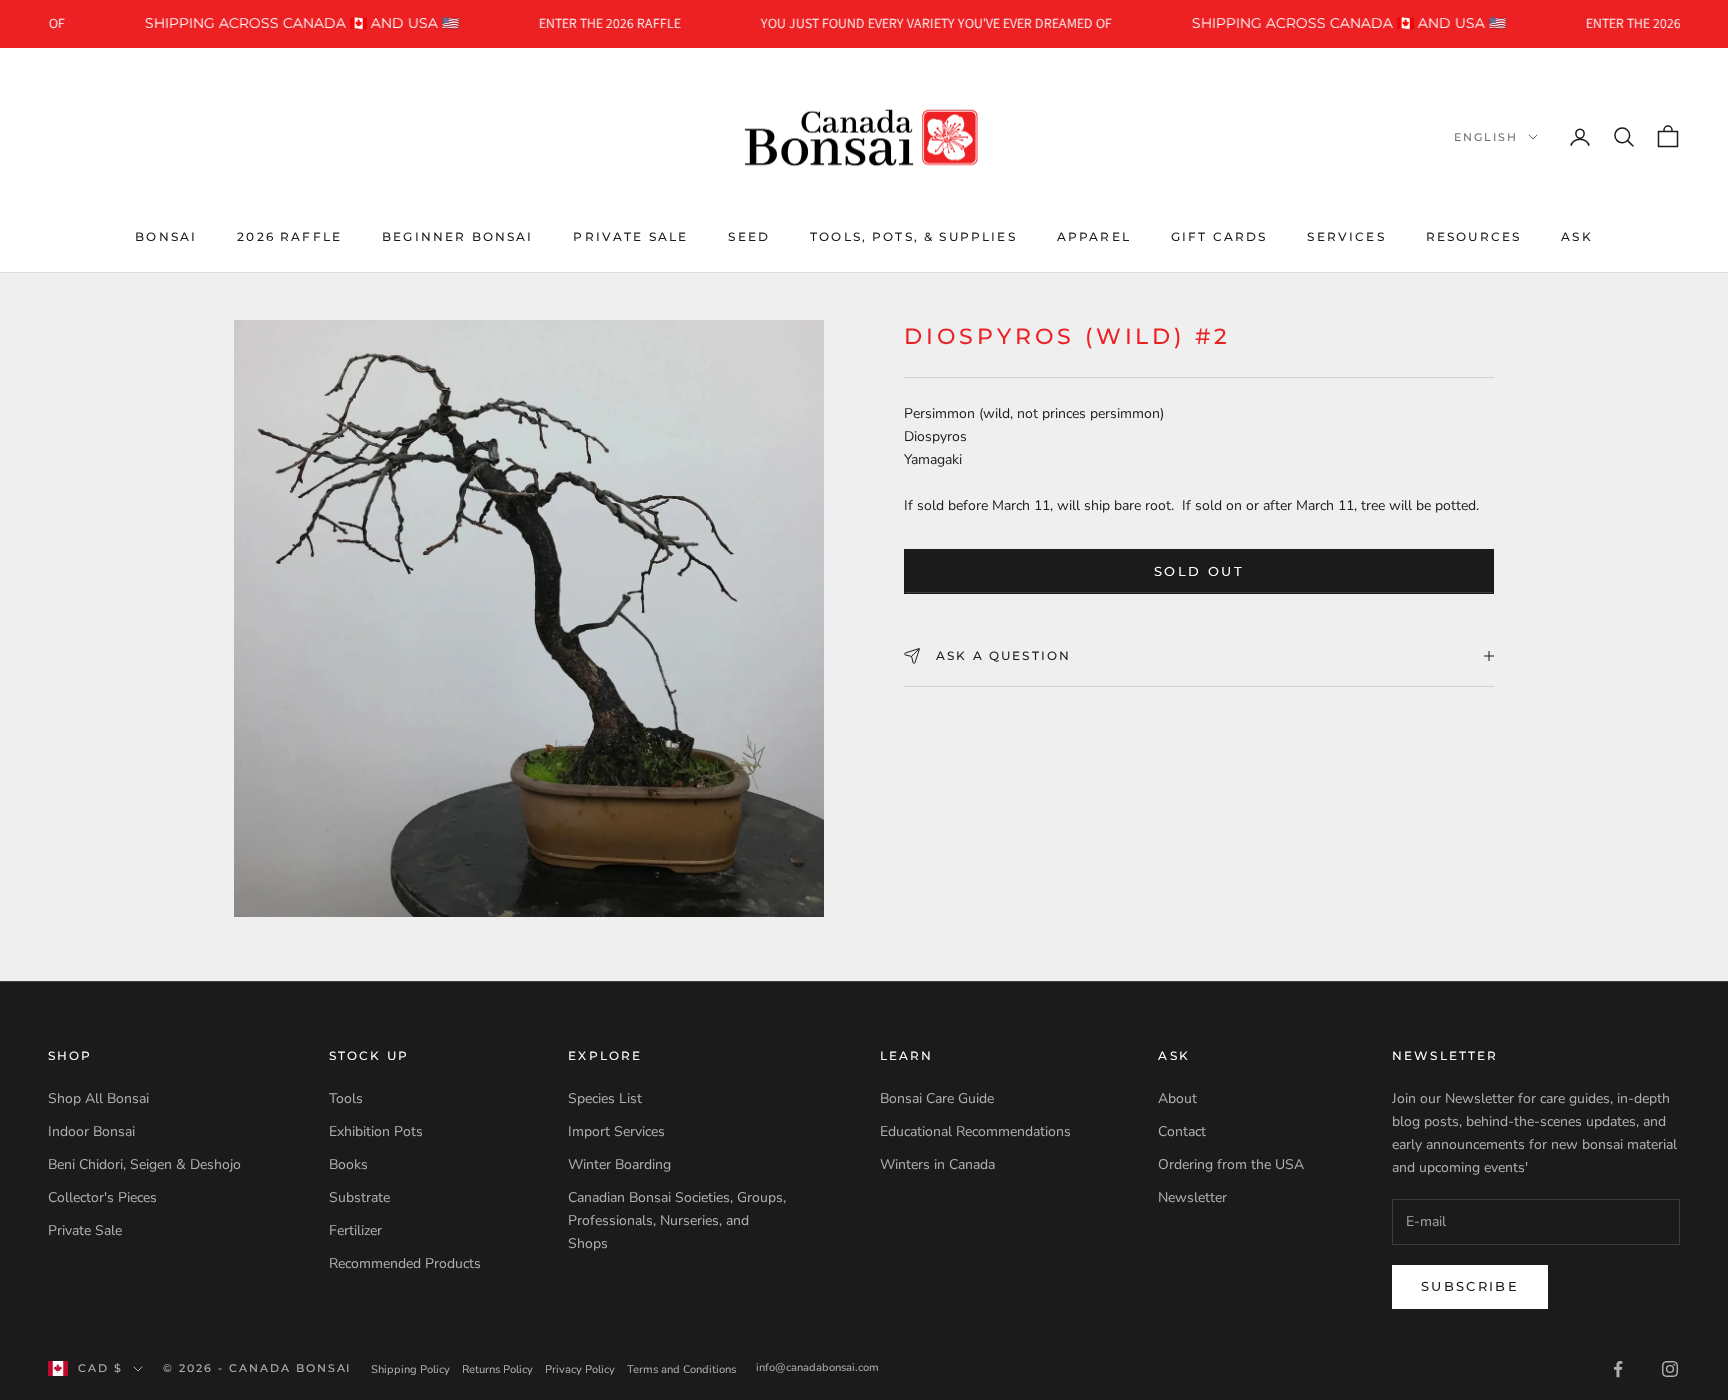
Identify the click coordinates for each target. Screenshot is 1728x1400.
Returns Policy (497, 1369)
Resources (1473, 235)
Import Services (616, 1131)
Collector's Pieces (102, 1197)
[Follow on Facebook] (1618, 1369)
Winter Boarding (619, 1164)
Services (1346, 235)
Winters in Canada (937, 1164)
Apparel (1094, 235)
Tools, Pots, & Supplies (913, 235)
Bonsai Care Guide (937, 1098)
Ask (1576, 235)
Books (348, 1164)
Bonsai (166, 235)
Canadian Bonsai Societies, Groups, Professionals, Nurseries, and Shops (677, 1220)
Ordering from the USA (1231, 1164)
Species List (605, 1098)
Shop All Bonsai (98, 1098)
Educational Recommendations (975, 1131)
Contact (1182, 1131)
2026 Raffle (289, 235)
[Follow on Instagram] (1670, 1369)
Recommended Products (405, 1263)
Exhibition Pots (376, 1131)
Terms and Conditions (681, 1369)
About (1177, 1098)
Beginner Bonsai (457, 235)
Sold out (1199, 571)
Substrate (359, 1197)
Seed (749, 235)
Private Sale (630, 235)
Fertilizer (355, 1230)
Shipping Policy (410, 1369)
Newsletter (1192, 1197)
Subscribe (1470, 1286)
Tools (346, 1098)
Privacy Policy (580, 1369)
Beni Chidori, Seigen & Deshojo (144, 1164)
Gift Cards (1219, 235)
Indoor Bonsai (91, 1131)
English (1486, 137)
